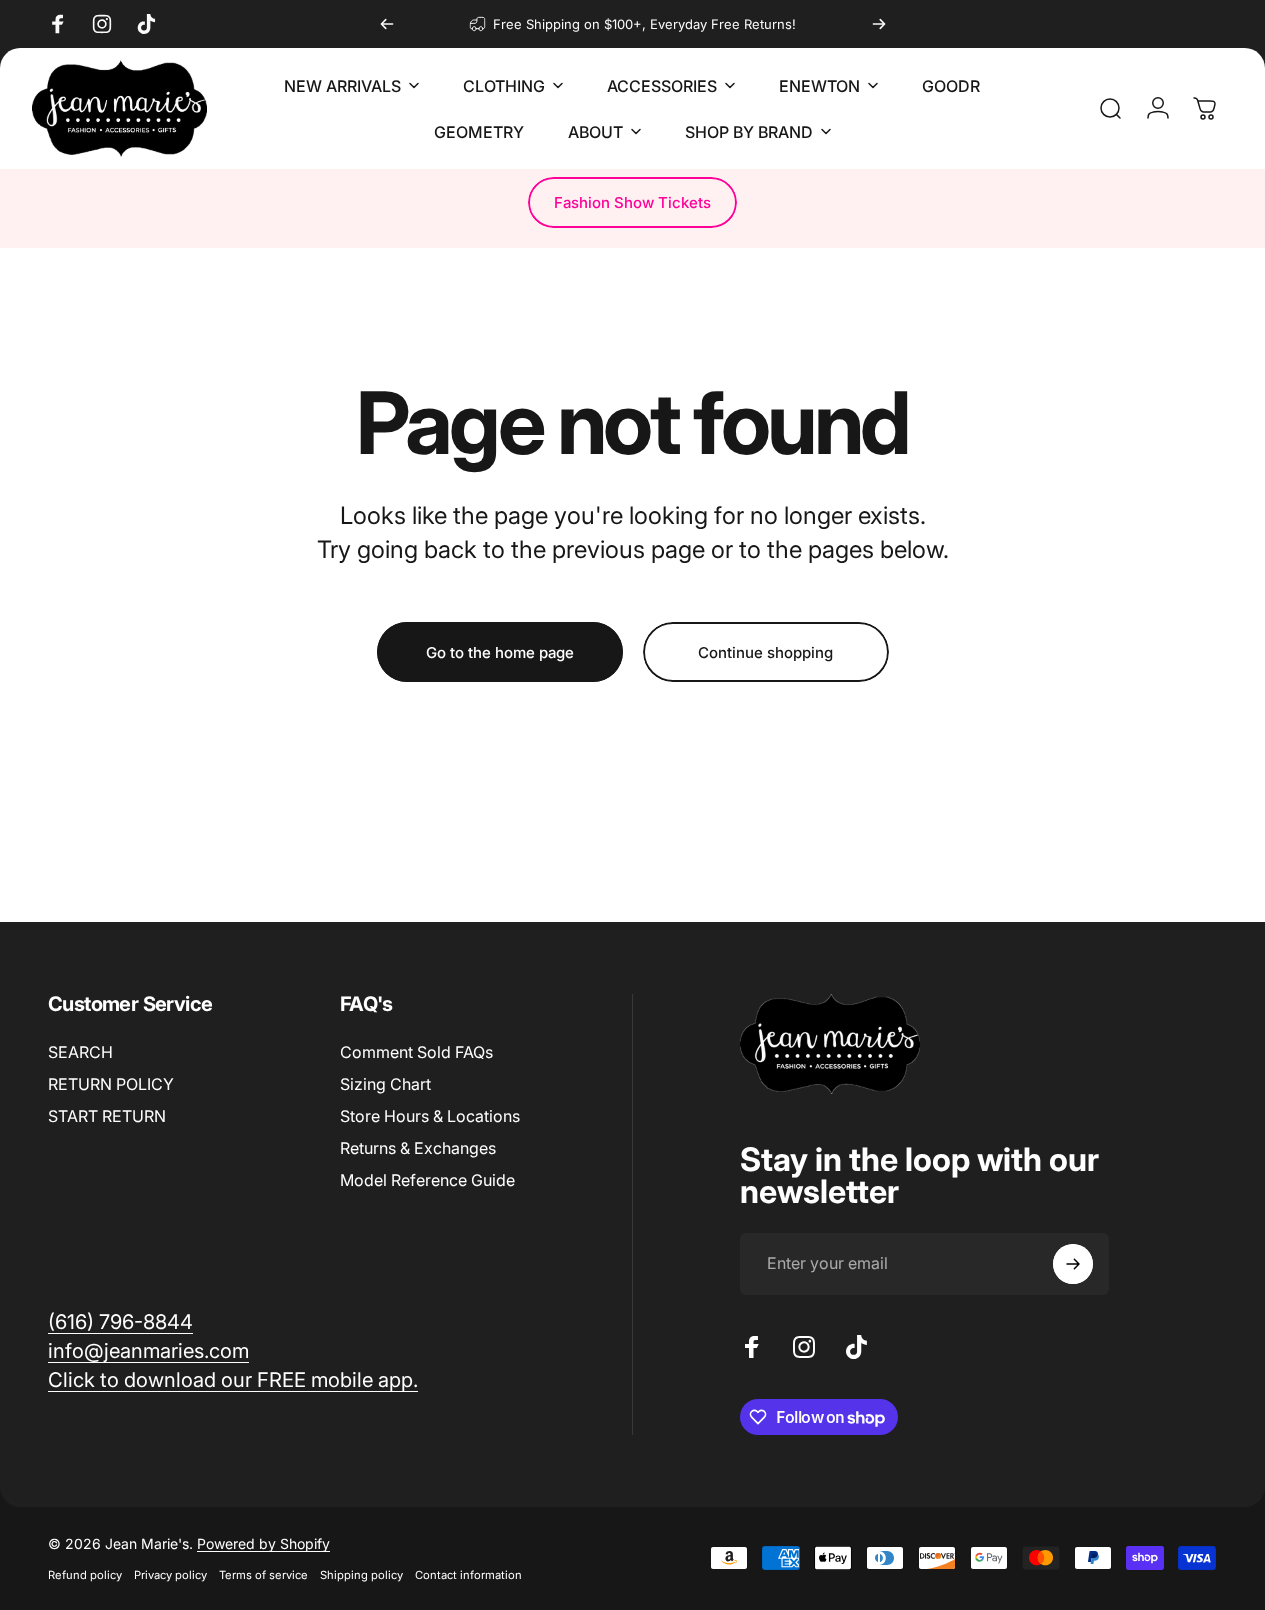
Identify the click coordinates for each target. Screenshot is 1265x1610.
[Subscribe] (1073, 1264)
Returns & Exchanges (418, 1148)
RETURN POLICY (111, 1084)
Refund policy (85, 1575)
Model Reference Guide (427, 1180)
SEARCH (80, 1052)
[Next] (879, 24)
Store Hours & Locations (430, 1116)
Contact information (468, 1575)
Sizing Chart (385, 1084)
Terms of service (263, 1575)
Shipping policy (361, 1575)
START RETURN (107, 1116)
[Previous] (387, 24)
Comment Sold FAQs (416, 1052)
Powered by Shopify (263, 1543)
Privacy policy (170, 1575)
